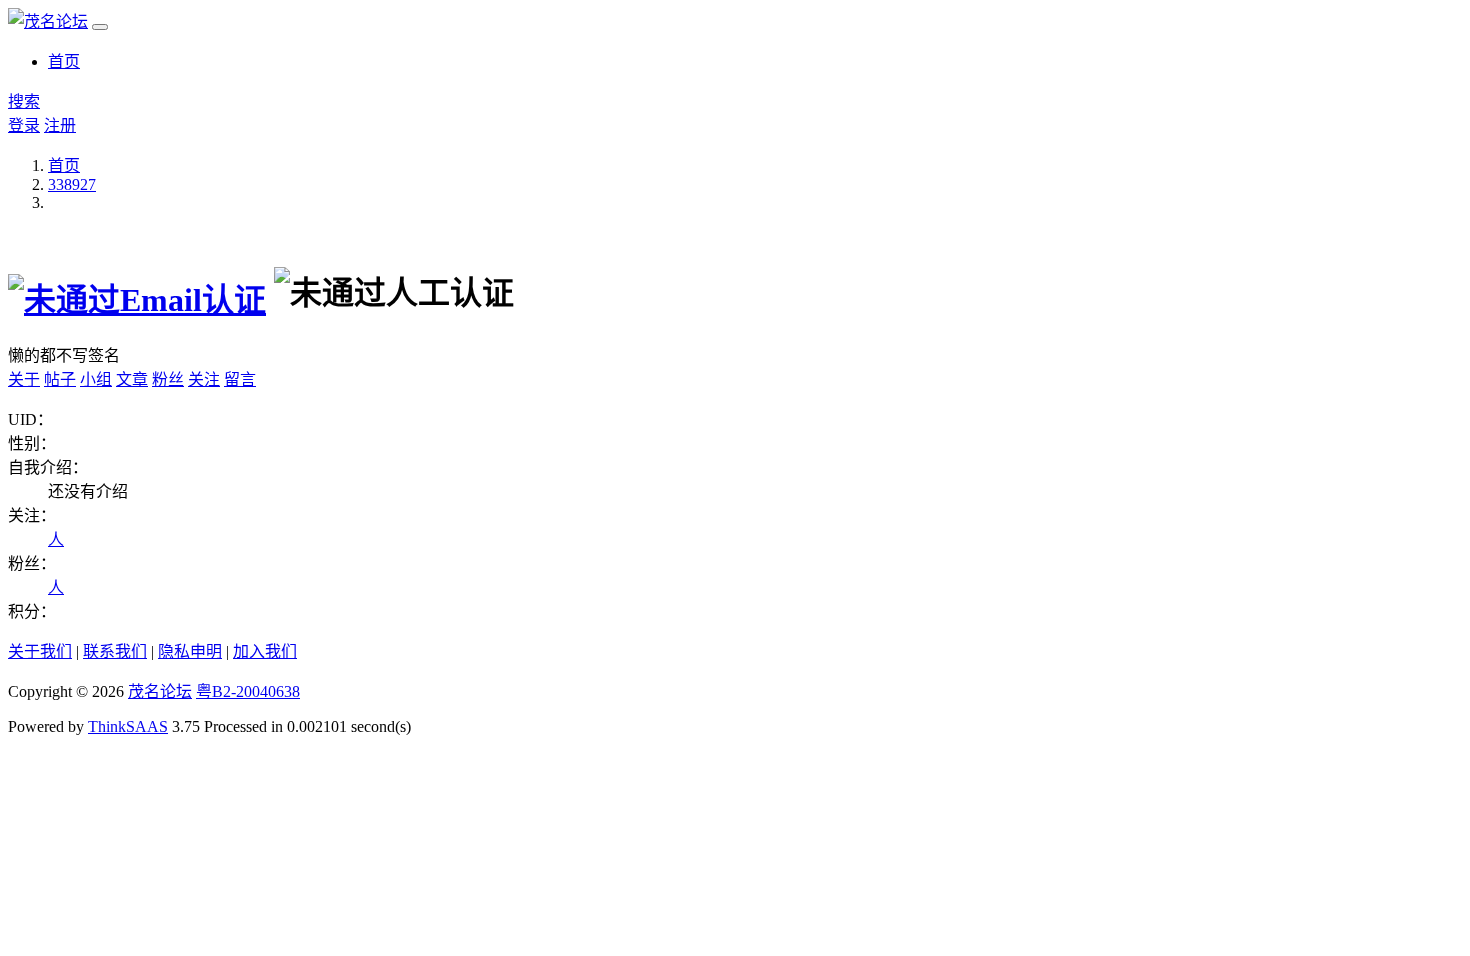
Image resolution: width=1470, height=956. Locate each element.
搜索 (24, 101)
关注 (204, 379)
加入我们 (265, 651)
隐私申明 (190, 651)
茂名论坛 (160, 691)
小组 (96, 379)
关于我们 (40, 651)
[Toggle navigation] (100, 27)
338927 (72, 184)
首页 (64, 61)
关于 (24, 379)
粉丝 (168, 379)
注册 (60, 125)
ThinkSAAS (128, 726)
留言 (240, 379)
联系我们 (115, 651)
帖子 (60, 379)
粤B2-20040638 (248, 691)
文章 (132, 379)
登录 (24, 125)
